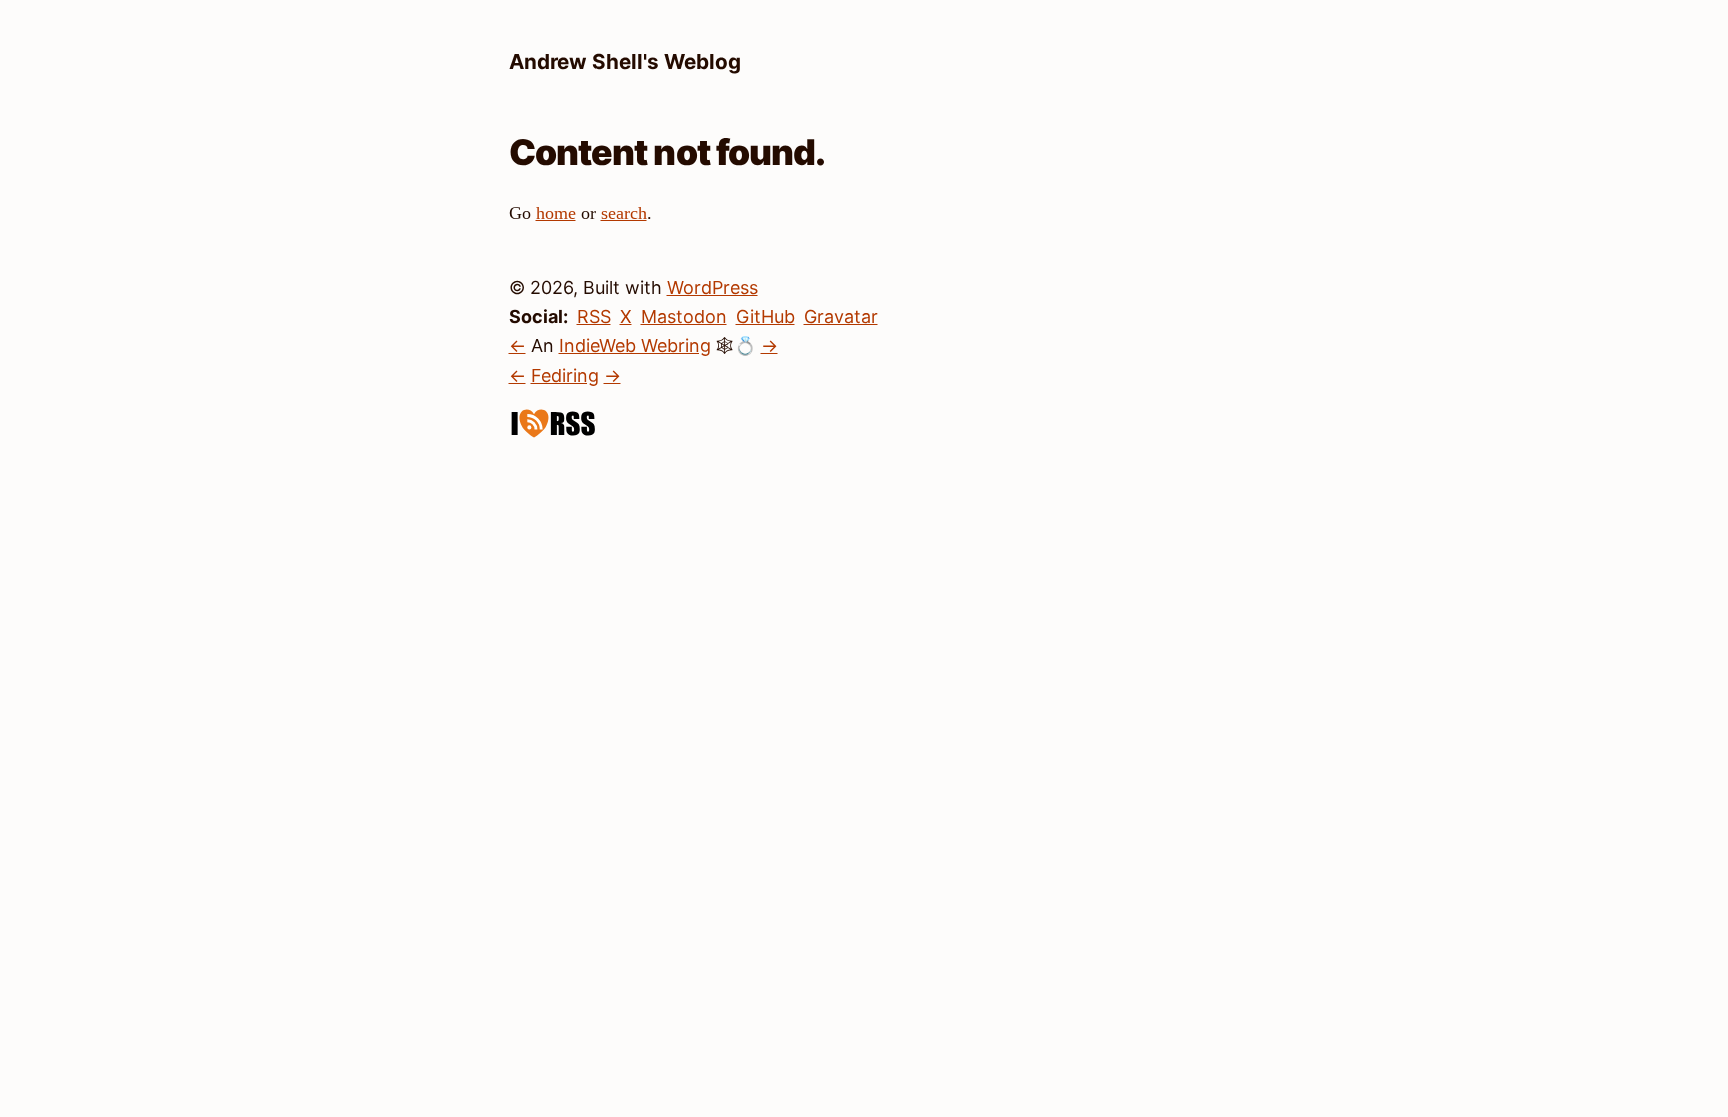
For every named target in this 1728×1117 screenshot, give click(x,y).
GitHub (765, 316)
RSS (594, 316)
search (624, 213)
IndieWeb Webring (635, 345)
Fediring (565, 375)
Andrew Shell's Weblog (625, 61)
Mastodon (684, 316)
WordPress (712, 287)
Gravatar (841, 316)
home (556, 213)
